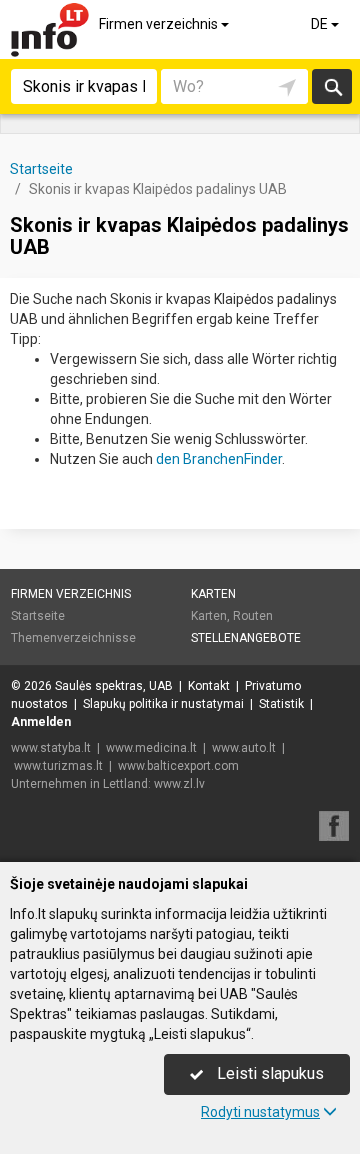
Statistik (281, 704)
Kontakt (209, 686)
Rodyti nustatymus (260, 1112)
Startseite (38, 616)
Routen (253, 616)
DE (321, 24)
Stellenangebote (246, 638)
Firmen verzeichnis (160, 24)
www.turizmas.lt (58, 766)
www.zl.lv (179, 784)
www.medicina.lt (151, 748)
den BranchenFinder (219, 459)
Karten (213, 594)
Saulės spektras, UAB (114, 686)
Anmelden (41, 722)
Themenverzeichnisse (73, 638)
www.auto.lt (244, 748)
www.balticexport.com (178, 766)
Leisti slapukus (268, 1073)
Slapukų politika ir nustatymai (163, 704)
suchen (332, 86)
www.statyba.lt (51, 748)
